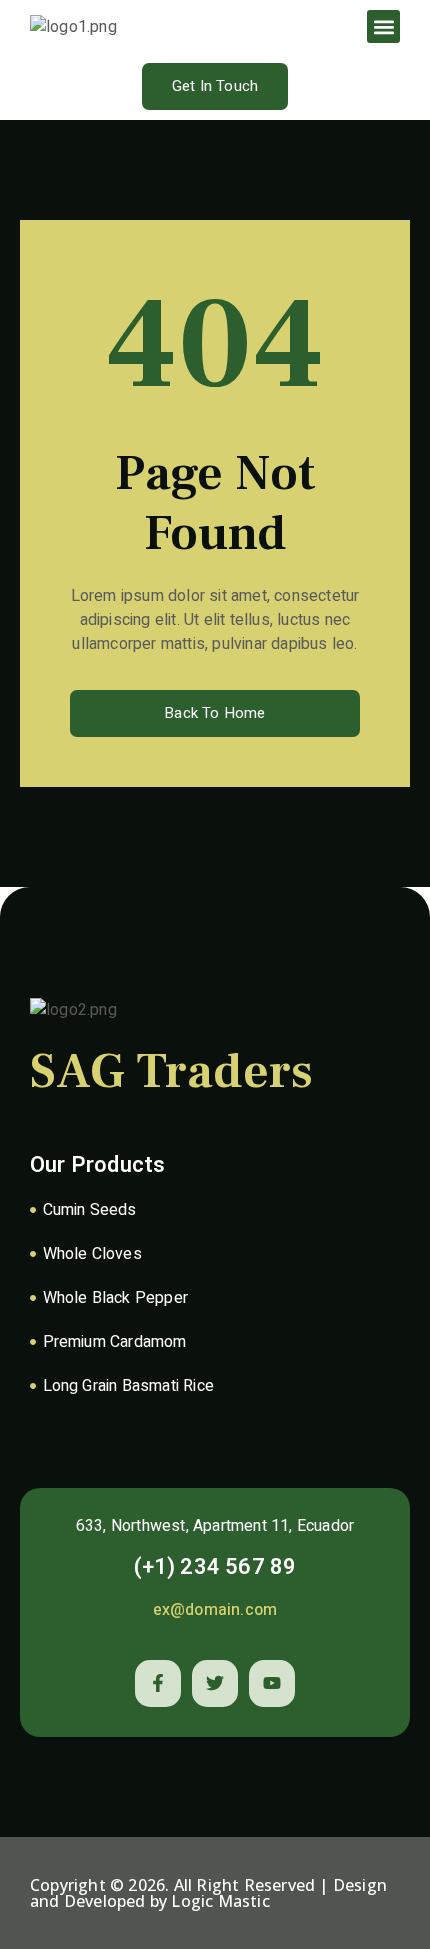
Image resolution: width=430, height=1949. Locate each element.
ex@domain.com (215, 1610)
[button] (383, 26)
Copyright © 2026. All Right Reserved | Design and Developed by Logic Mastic (208, 1893)
